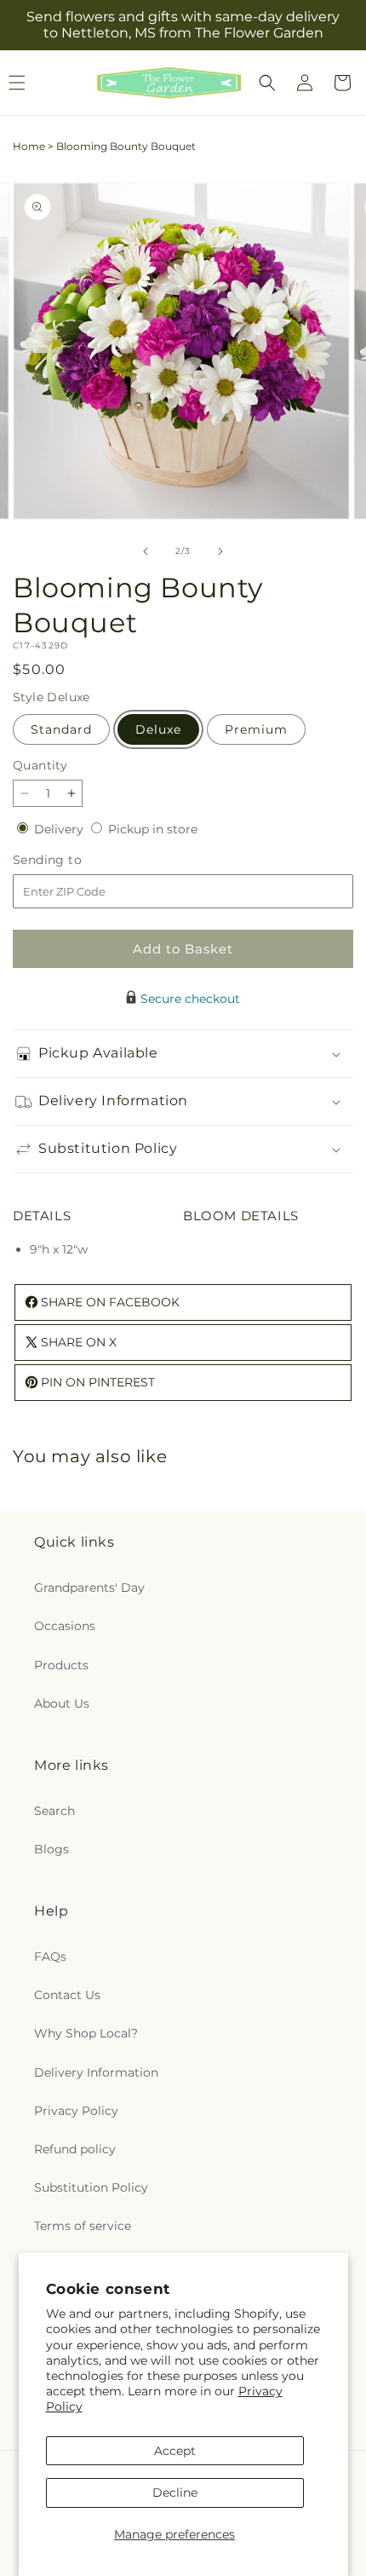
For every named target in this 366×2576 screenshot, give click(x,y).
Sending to (73, 860)
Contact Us (67, 1995)
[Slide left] (146, 551)
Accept (175, 2451)
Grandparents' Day (89, 1588)
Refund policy (75, 2149)
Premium (256, 729)
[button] (267, 83)
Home (29, 146)
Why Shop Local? (86, 2033)
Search (54, 1811)
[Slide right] (220, 551)
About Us (62, 1703)
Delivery (60, 829)
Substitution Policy (91, 2187)
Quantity (40, 765)
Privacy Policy (76, 2111)
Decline (175, 2492)
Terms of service (83, 2226)
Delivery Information (96, 2072)
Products (61, 1665)
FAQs (50, 1956)
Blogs (51, 1849)
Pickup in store (153, 829)
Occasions (65, 1626)
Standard (61, 729)
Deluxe (158, 729)
